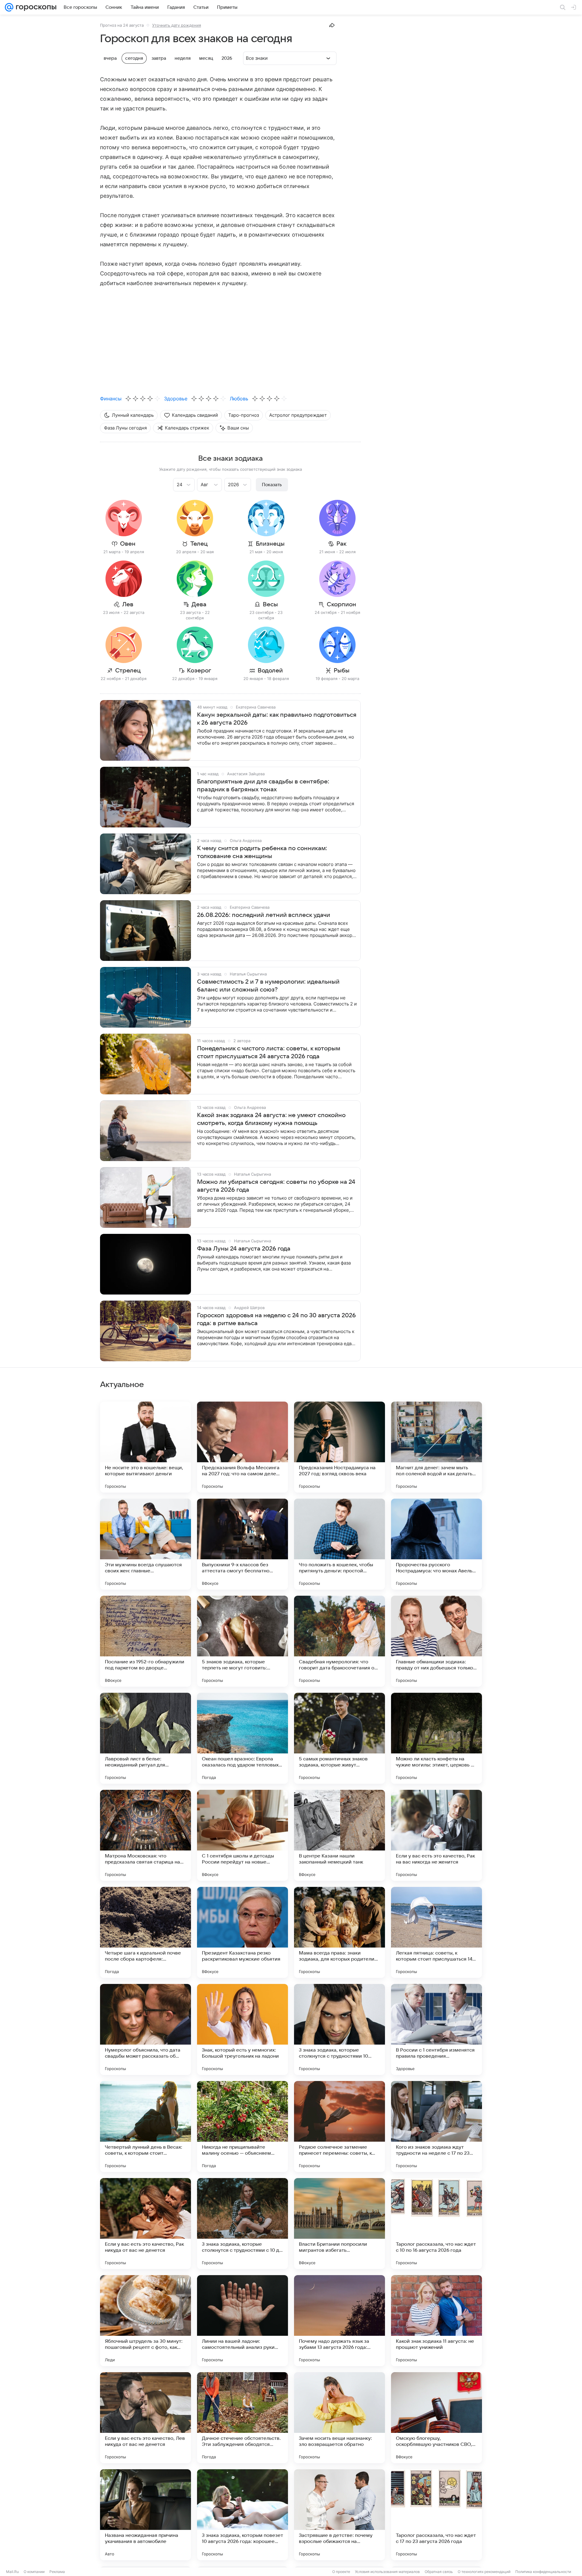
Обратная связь (439, 2572)
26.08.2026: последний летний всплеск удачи (264, 915)
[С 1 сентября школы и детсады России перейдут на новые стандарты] (242, 1835)
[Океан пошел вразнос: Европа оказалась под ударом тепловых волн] (242, 1738)
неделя (183, 58)
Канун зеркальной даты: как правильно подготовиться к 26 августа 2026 (277, 719)
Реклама (57, 2572)
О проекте (341, 2572)
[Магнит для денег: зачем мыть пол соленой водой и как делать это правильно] (436, 1447)
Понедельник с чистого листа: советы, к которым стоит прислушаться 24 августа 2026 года (269, 1052)
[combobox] (178, 484)
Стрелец (128, 671)
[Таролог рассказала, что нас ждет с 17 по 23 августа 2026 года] (436, 2515)
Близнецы (270, 544)
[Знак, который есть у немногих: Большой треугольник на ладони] (242, 2029)
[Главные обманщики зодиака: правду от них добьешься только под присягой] (436, 1641)
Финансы (111, 399)
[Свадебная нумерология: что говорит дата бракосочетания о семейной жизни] (339, 1641)
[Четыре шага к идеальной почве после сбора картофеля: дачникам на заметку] (145, 1932)
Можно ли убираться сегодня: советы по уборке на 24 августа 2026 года (276, 1186)
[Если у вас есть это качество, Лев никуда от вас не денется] (145, 2418)
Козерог (199, 671)
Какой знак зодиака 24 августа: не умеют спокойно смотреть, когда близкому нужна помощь (271, 1119)
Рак (341, 544)
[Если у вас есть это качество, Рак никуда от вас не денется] (145, 2224)
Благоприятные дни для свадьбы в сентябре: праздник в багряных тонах (263, 786)
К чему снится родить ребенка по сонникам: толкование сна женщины (262, 852)
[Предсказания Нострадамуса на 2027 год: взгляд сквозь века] (339, 1447)
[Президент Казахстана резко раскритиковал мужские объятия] (242, 1932)
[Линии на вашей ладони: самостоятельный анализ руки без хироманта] (242, 2321)
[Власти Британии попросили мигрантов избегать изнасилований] (339, 2224)
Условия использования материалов (387, 2572)
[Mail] (9, 7)
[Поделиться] (332, 25)
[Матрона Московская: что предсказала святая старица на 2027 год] (145, 1835)
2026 (227, 58)
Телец (199, 544)
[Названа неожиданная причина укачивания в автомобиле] (145, 2515)
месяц (206, 58)
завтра (159, 58)
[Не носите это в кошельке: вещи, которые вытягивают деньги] (145, 1447)
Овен (128, 544)
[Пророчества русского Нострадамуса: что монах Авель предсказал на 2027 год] (436, 1544)
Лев (128, 604)
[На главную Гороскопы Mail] (35, 7)
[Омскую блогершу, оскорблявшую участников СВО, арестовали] (436, 2418)
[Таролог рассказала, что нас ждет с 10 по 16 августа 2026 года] (436, 2224)
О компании (34, 2572)
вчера (110, 58)
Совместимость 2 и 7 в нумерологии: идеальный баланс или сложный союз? (268, 986)
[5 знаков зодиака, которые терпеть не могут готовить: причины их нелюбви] (242, 1641)
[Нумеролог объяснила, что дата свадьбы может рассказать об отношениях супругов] (145, 2029)
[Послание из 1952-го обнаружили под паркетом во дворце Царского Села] (145, 1641)
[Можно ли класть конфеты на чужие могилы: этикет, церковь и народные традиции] (436, 1738)
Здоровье (176, 399)
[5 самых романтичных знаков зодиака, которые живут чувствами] (339, 1738)
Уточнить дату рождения (177, 25)
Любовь (239, 399)
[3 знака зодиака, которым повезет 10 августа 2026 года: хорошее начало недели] (242, 2515)
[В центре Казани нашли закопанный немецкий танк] (339, 1835)
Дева (199, 604)
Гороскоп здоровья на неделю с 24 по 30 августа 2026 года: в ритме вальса (276, 1319)
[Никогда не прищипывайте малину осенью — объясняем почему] (242, 2126)
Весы (270, 604)
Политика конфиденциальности (543, 2572)
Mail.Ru (12, 2572)
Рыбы (342, 671)
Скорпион (341, 604)
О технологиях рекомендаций (484, 2572)
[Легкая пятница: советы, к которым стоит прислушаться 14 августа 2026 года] (436, 1932)
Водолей (270, 671)
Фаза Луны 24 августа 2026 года (244, 1249)
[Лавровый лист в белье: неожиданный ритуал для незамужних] (145, 1738)
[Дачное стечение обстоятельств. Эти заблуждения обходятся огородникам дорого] (242, 2418)
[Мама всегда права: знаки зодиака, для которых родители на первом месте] (339, 1932)
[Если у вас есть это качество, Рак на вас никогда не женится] (436, 1835)
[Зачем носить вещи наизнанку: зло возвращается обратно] (339, 2418)
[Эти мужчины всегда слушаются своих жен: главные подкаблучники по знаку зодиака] (145, 1544)
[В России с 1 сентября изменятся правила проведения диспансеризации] (436, 2029)
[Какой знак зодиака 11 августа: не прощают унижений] (436, 2321)
